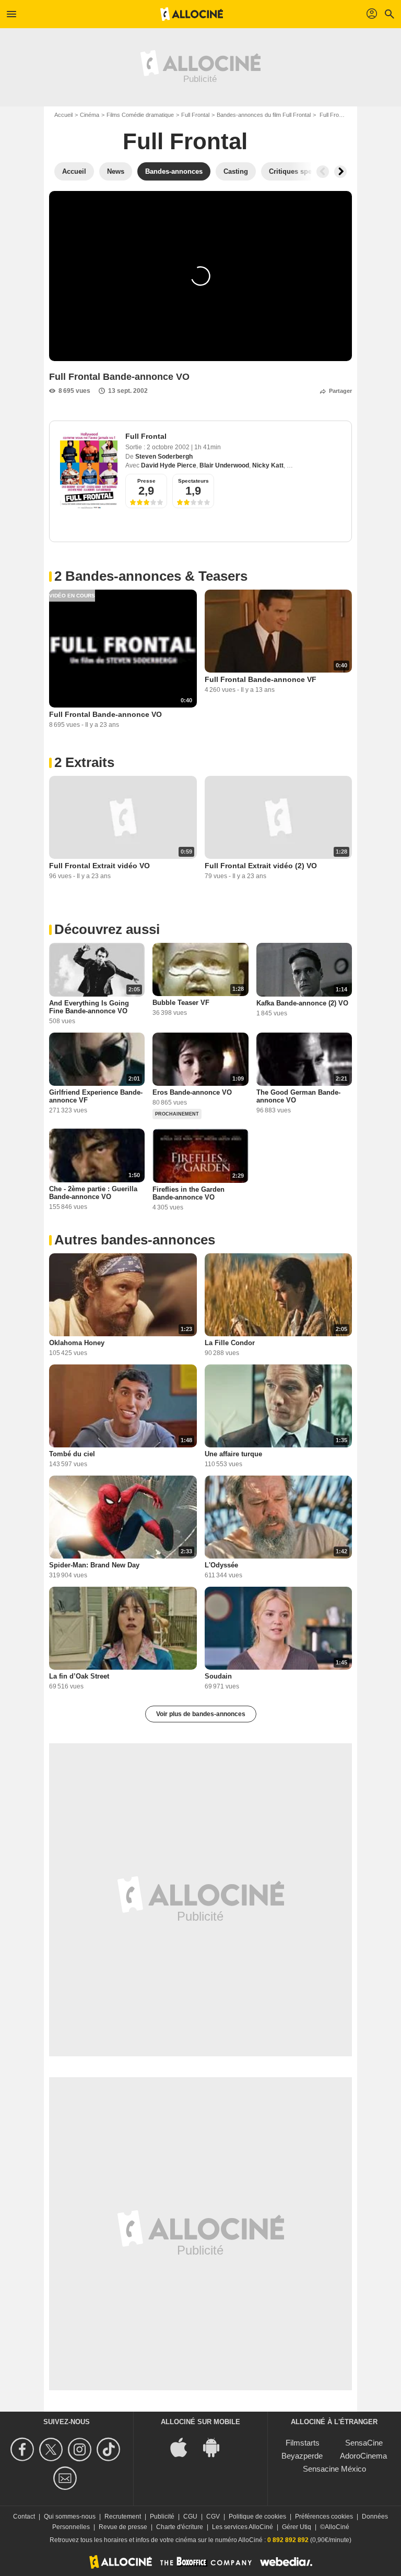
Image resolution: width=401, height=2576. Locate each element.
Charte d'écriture (180, 2527)
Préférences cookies (324, 2517)
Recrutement (123, 2517)
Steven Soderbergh (164, 457)
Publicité (162, 2517)
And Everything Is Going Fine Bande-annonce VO (89, 1007)
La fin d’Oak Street (79, 1676)
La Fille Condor (230, 1343)
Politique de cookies (257, 2517)
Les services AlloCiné (243, 2527)
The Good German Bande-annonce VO (298, 1096)
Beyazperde (302, 2456)
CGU (190, 2517)
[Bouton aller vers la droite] (340, 172)
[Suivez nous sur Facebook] (24, 2449)
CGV (213, 2517)
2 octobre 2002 (169, 447)
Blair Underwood (224, 465)
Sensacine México (334, 2469)
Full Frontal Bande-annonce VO (105, 714)
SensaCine (364, 2443)
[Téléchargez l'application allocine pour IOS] (184, 2446)
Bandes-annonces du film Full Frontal (264, 115)
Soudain (218, 1676)
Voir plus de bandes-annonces (201, 1714)
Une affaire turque (233, 1454)
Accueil (63, 115)
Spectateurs (193, 481)
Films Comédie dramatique (140, 115)
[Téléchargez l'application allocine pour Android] (217, 2446)
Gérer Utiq (297, 2527)
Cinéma (90, 115)
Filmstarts (303, 2443)
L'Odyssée (221, 1565)
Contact (24, 2517)
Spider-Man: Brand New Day (94, 1565)
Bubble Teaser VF (181, 1003)
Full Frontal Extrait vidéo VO (99, 866)
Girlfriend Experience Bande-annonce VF (96, 1096)
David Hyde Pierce (169, 465)
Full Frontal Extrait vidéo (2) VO (261, 866)
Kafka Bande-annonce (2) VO (302, 1003)
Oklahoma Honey (77, 1343)
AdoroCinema (363, 2456)
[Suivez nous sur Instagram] (81, 2449)
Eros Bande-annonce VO (192, 1092)
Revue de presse (123, 2527)
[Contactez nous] (67, 2478)
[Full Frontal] (89, 470)
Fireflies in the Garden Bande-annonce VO (188, 1193)
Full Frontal (195, 115)
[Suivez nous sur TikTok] (110, 2449)
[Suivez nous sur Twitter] (52, 2449)
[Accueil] (192, 14)
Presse (146, 481)
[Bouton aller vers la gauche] (323, 172)
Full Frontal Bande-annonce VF (261, 679)
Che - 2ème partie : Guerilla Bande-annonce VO (93, 1193)
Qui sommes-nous (70, 2517)
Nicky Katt (268, 465)
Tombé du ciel (72, 1454)
